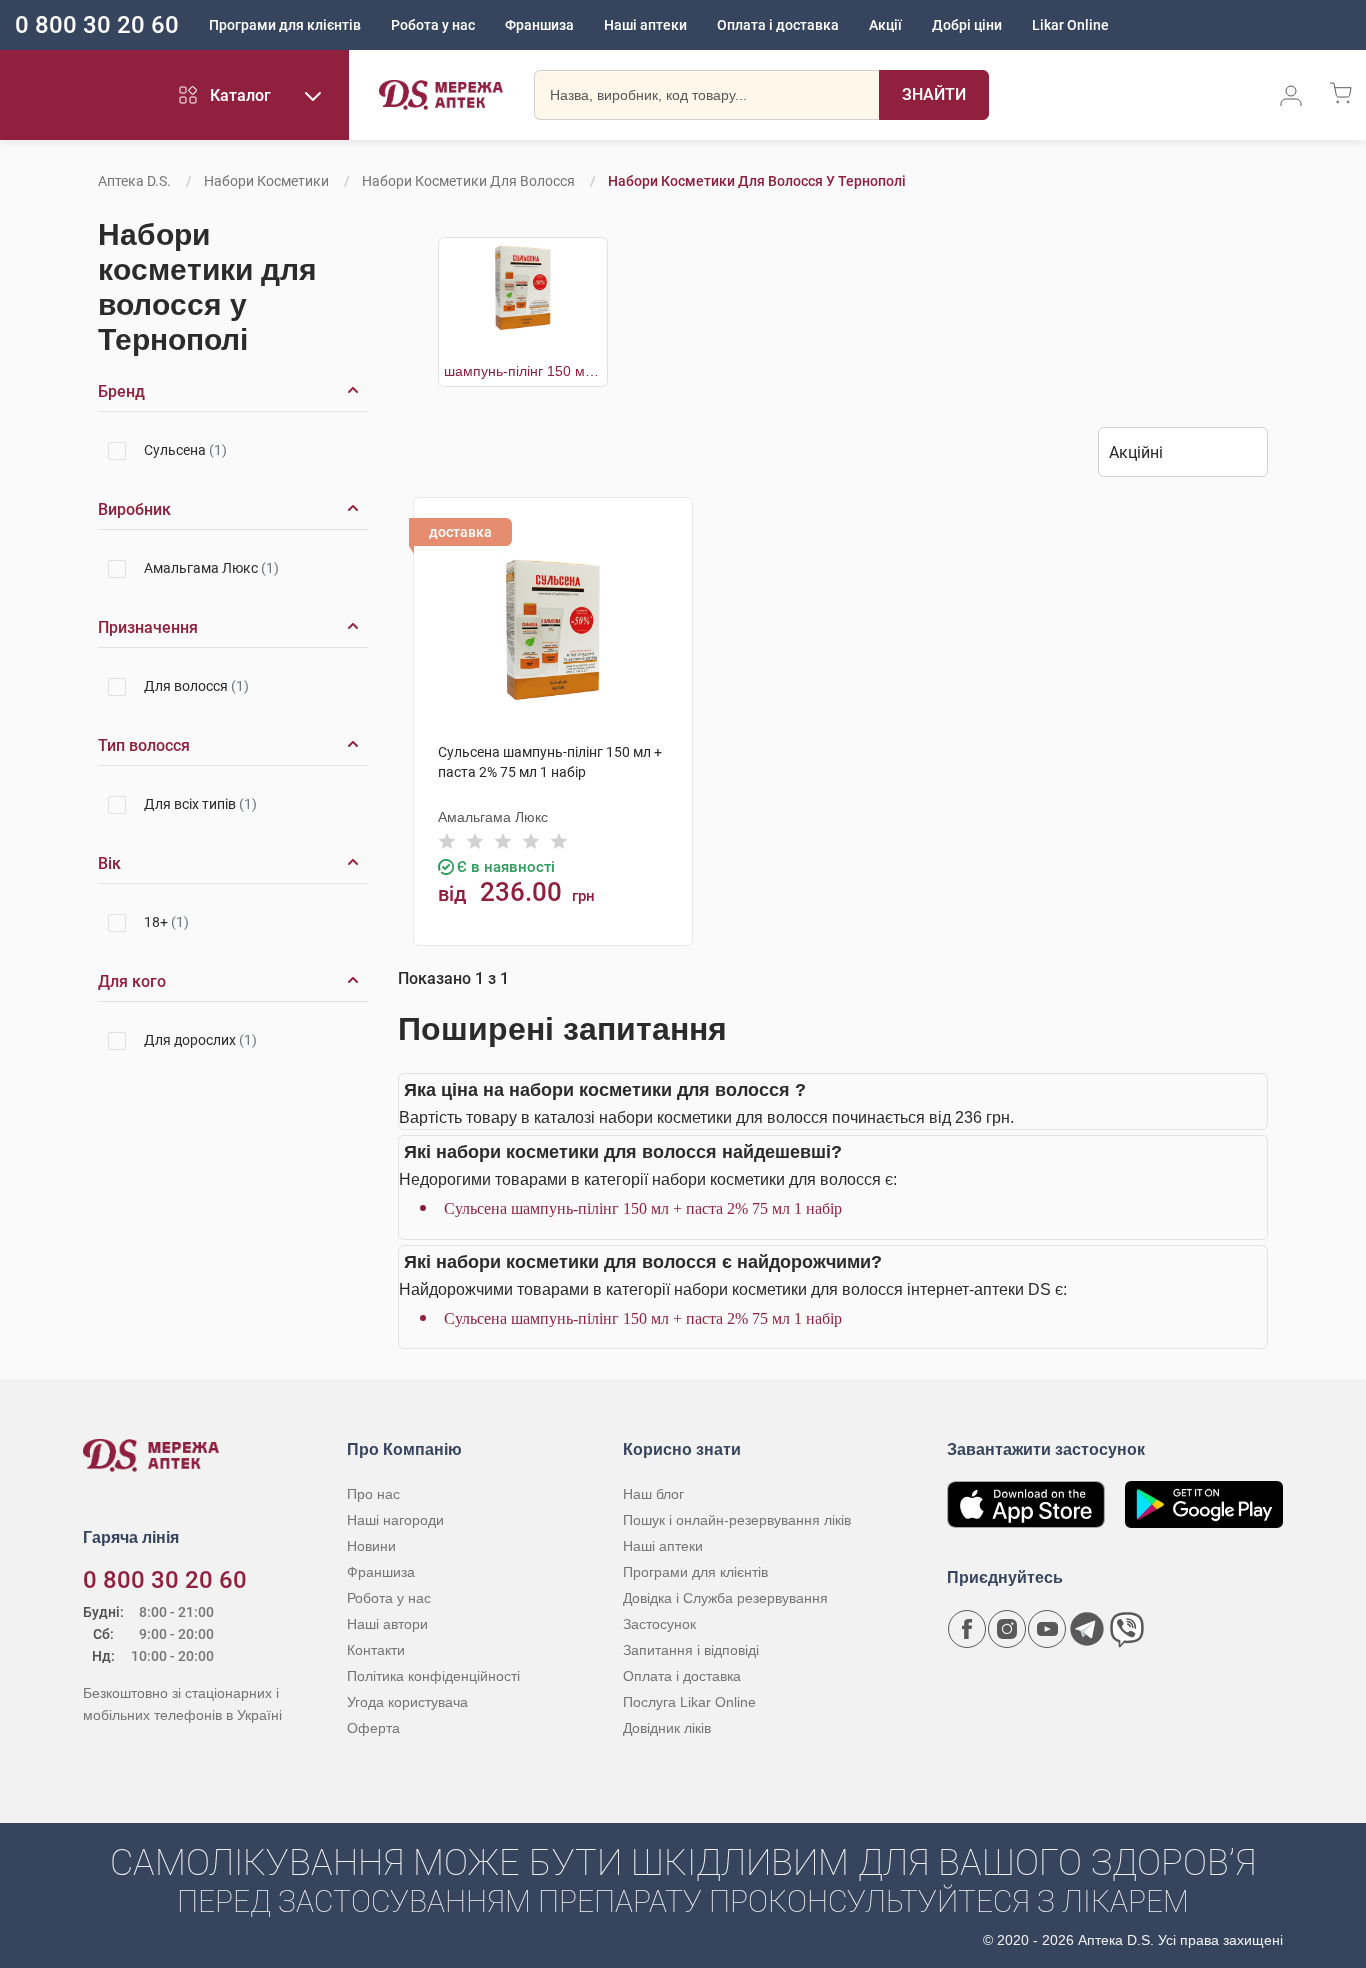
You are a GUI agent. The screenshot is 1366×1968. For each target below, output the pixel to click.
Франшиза (539, 25)
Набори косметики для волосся (468, 181)
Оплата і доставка (778, 25)
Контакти (376, 1650)
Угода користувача (407, 1702)
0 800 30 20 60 (97, 25)
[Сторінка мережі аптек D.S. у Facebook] (967, 1629)
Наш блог (653, 1494)
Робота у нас (433, 25)
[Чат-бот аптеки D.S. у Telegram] (1087, 1629)
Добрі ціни (967, 25)
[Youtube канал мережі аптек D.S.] (1047, 1629)
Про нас (373, 1494)
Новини (371, 1546)
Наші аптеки (645, 25)
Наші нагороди (395, 1520)
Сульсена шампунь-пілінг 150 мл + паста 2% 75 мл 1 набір (643, 1208)
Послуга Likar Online (689, 1702)
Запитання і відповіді (691, 1650)
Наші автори (387, 1624)
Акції (885, 25)
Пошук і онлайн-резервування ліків (737, 1520)
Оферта (373, 1728)
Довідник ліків (667, 1728)
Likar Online (1070, 25)
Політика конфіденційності (433, 1676)
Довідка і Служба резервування (725, 1598)
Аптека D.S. (134, 181)
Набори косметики (266, 181)
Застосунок (659, 1624)
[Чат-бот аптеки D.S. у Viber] (1127, 1629)
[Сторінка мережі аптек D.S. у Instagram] (1007, 1629)
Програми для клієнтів (285, 25)
